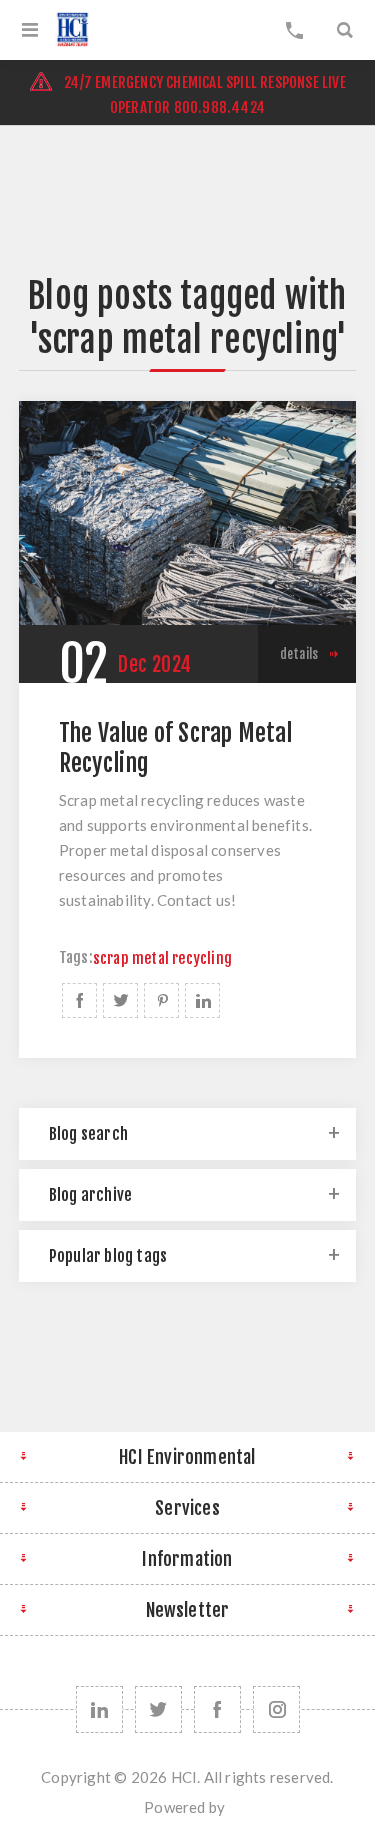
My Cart (295, 30)
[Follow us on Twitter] (158, 1709)
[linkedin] (99, 1709)
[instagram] (276, 1709)
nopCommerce (230, 1813)
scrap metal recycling (162, 958)
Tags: (76, 958)
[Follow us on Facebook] (217, 1709)
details (299, 654)
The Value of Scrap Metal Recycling (176, 748)
